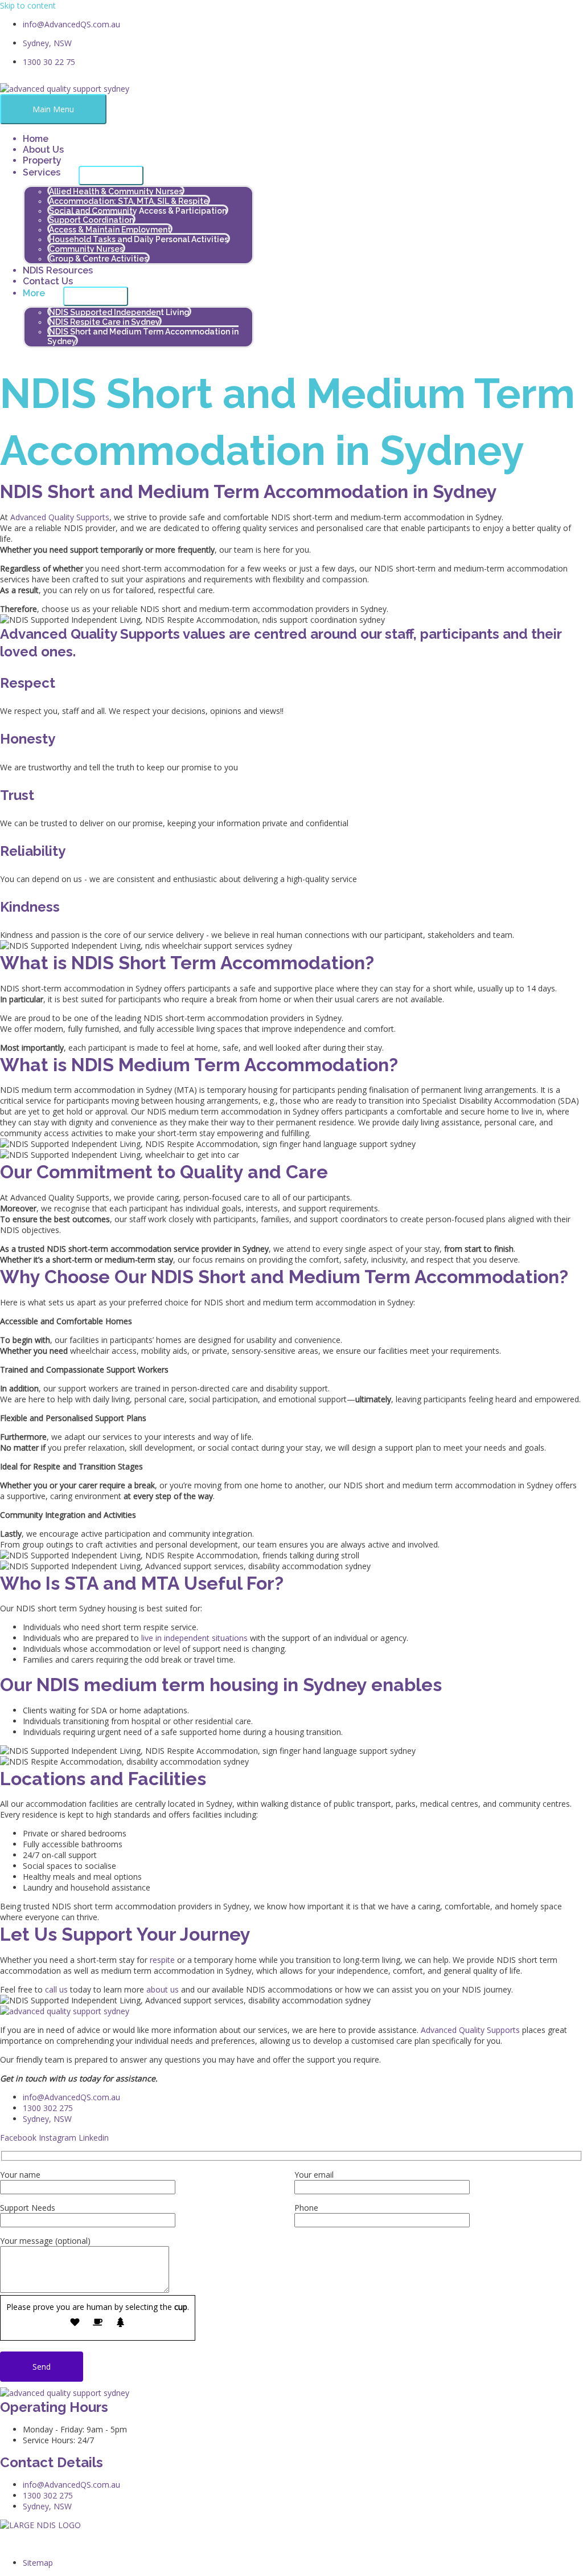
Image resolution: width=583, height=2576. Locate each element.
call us (56, 1989)
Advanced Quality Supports (60, 517)
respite (162, 1960)
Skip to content (28, 5)
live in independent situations (194, 1638)
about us (163, 1989)
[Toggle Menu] (111, 175)
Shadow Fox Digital (156, 2544)
